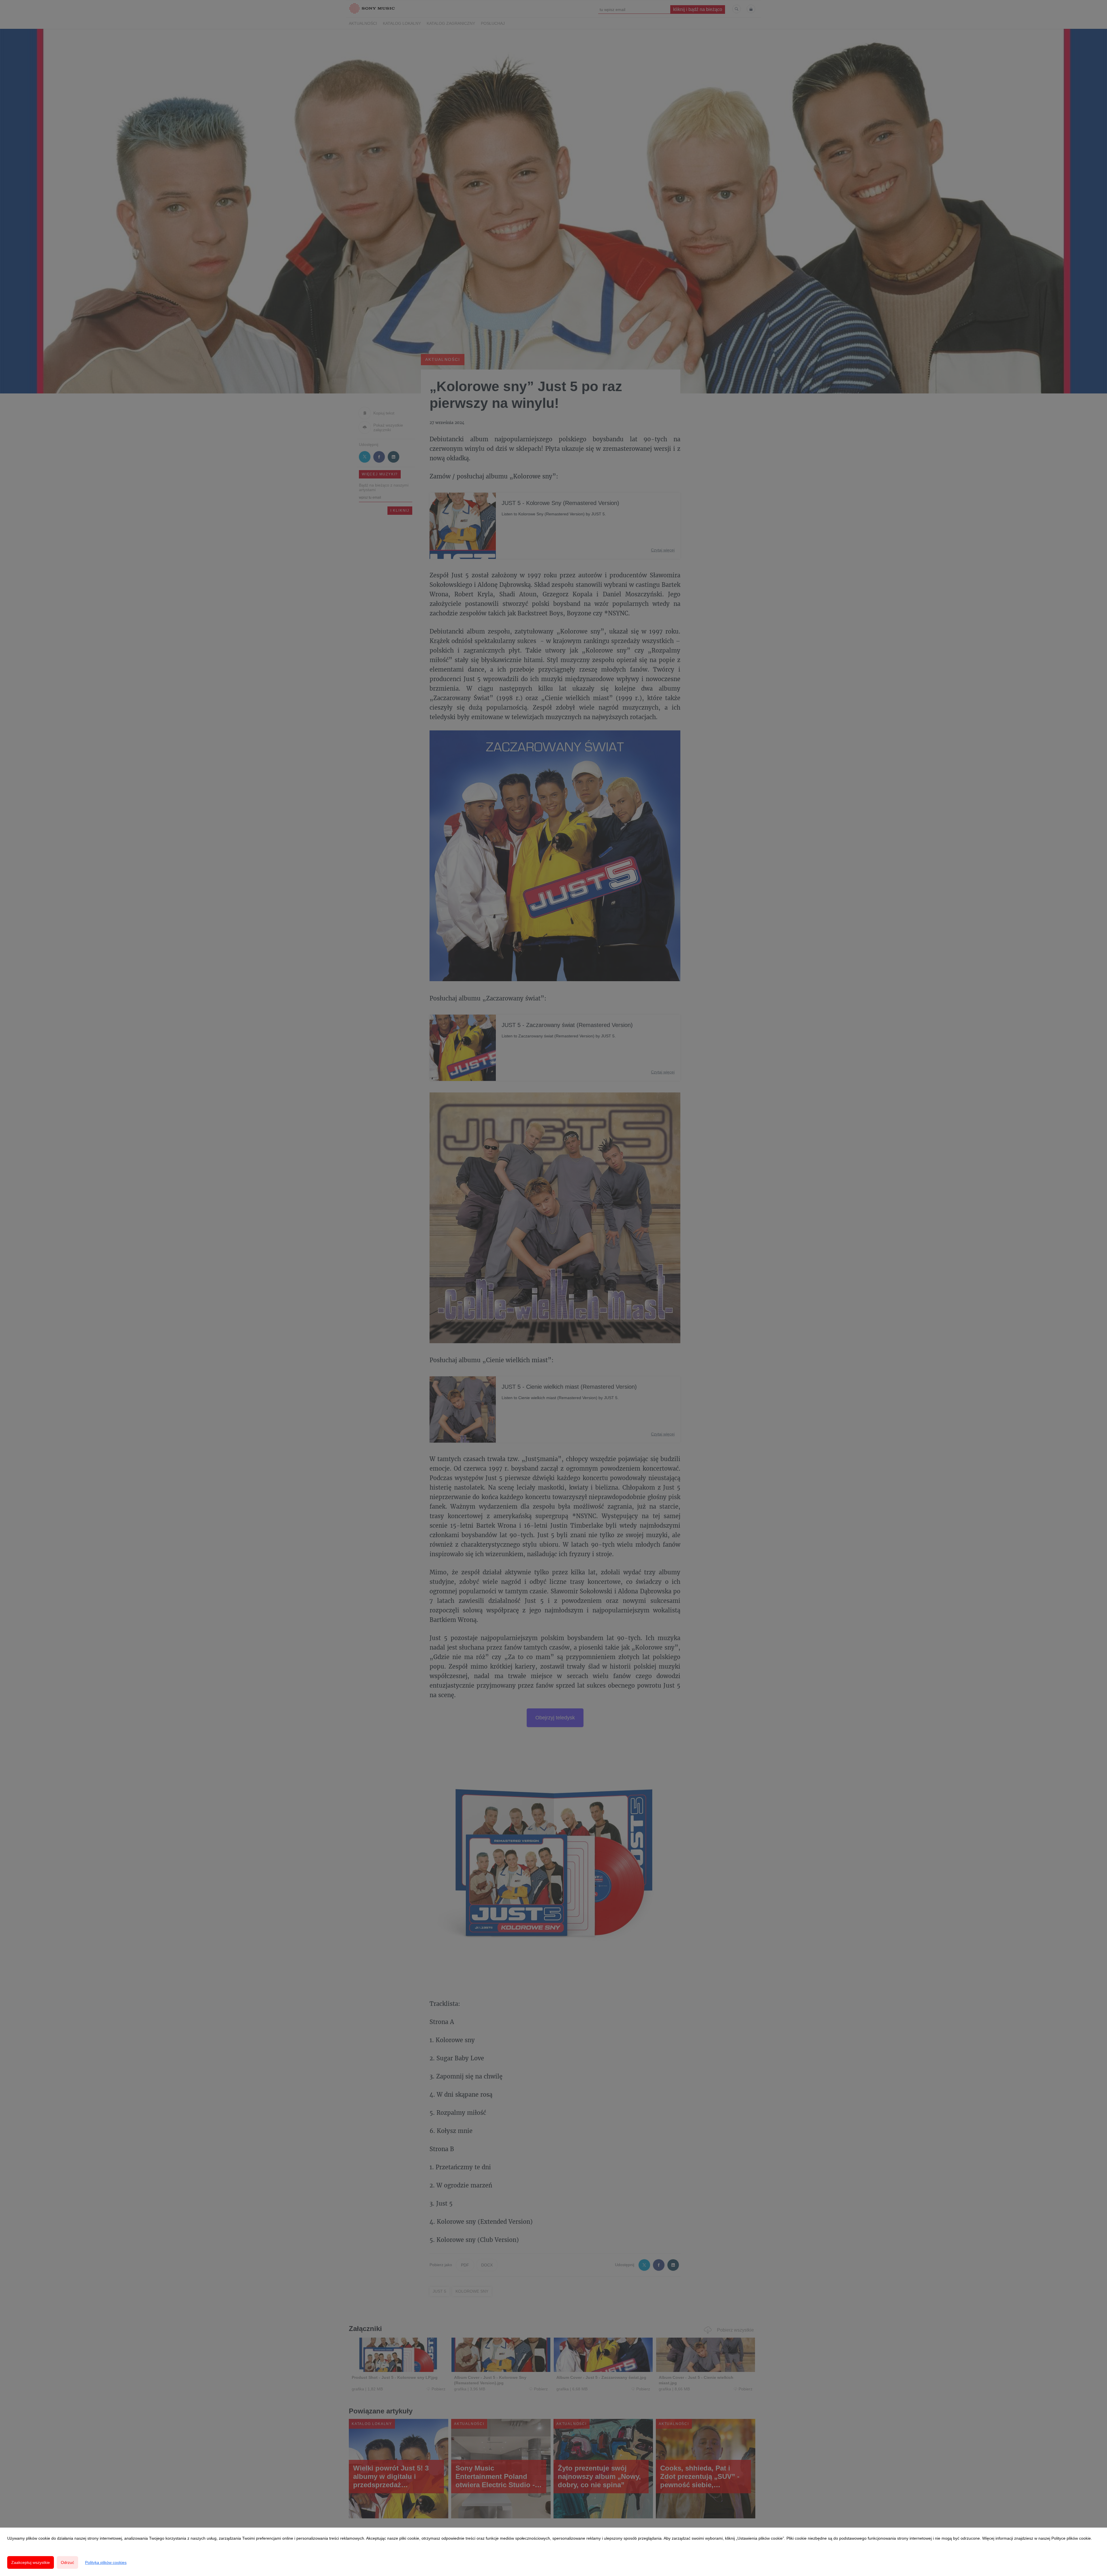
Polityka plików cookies (106, 2562)
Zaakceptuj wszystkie (31, 2562)
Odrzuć (67, 2562)
